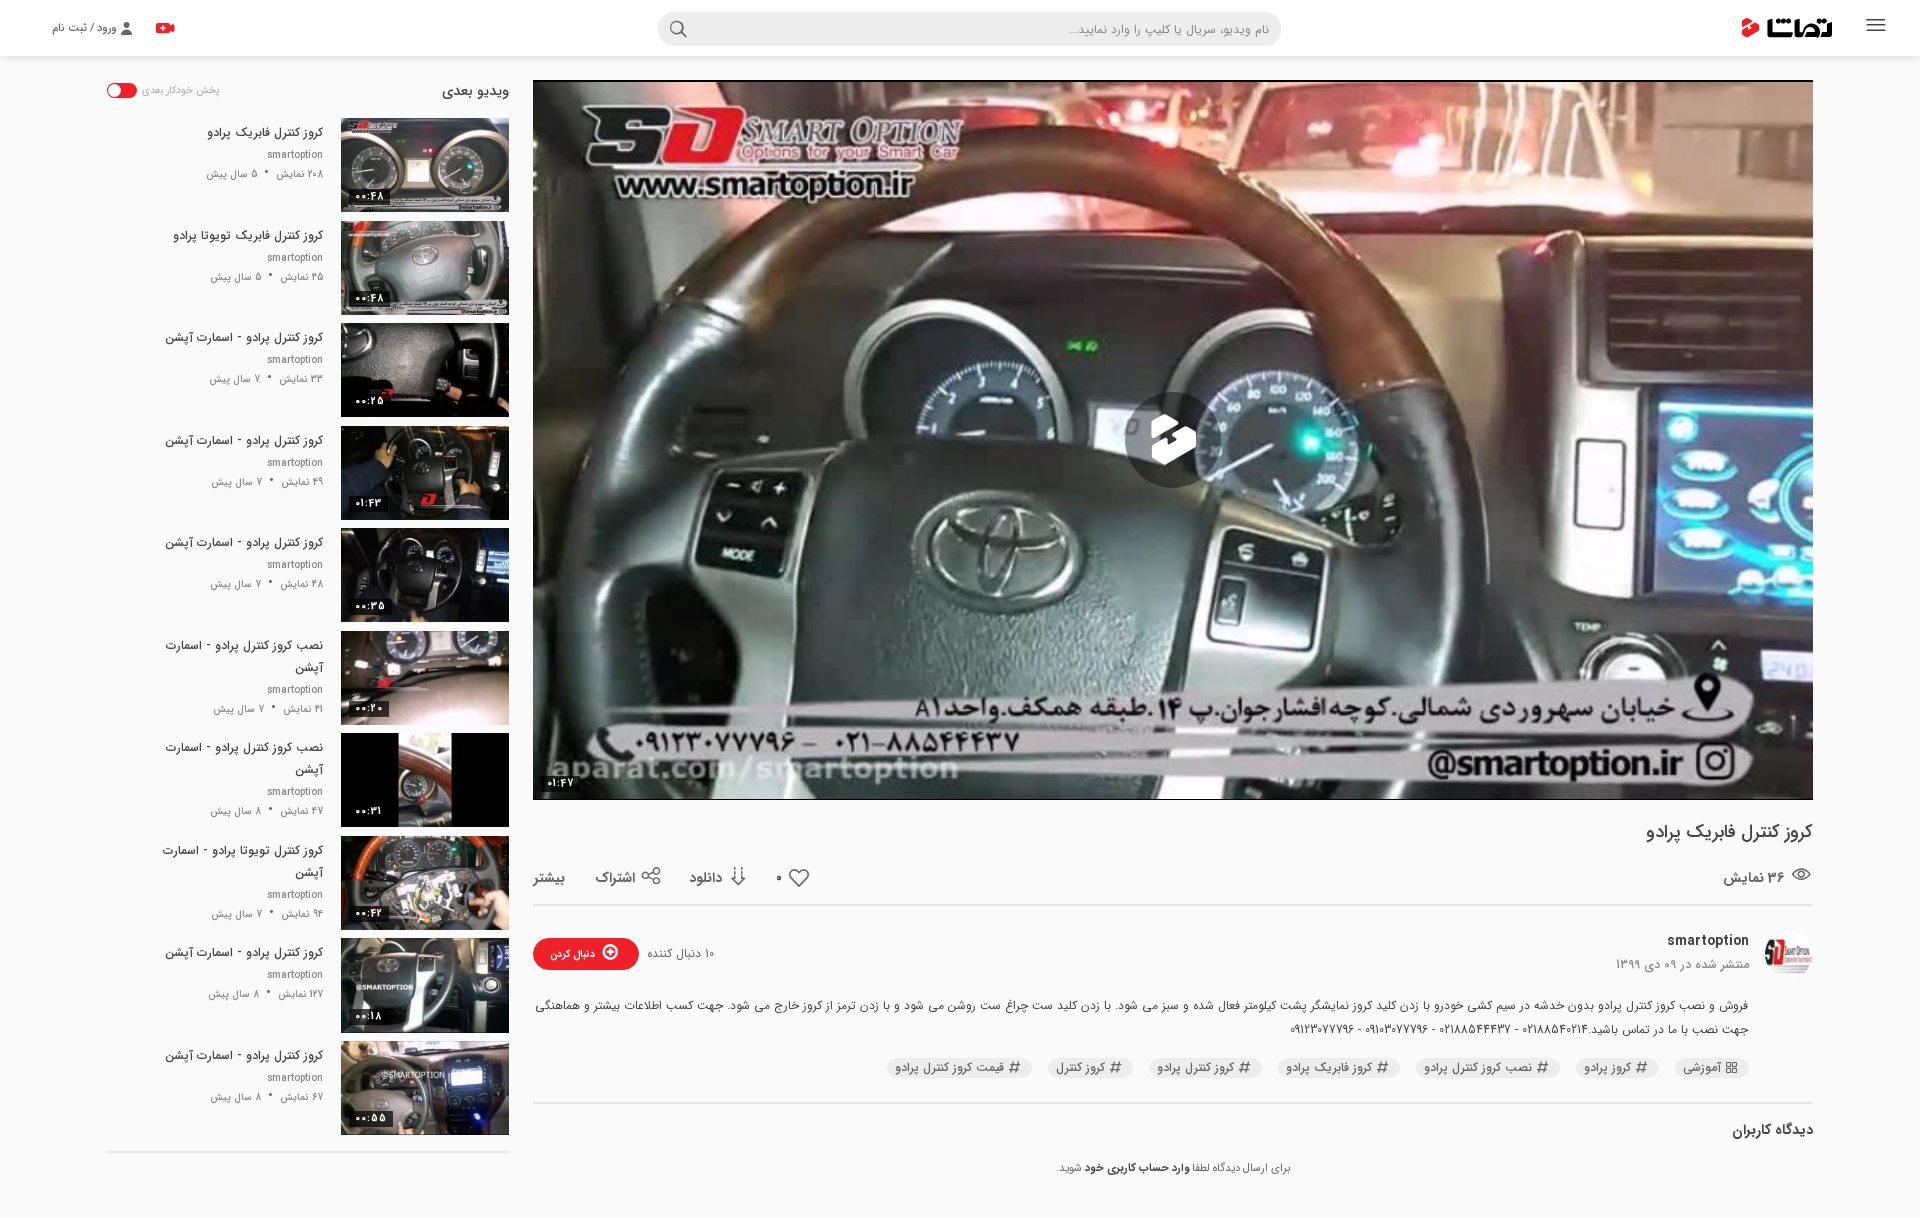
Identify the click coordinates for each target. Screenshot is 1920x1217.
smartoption (1708, 941)
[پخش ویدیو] (1173, 440)
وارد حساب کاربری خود (1137, 1168)
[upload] (165, 28)
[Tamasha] (1787, 28)
